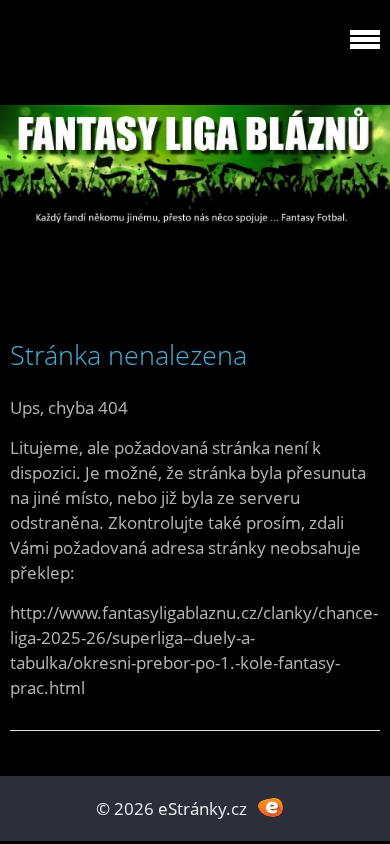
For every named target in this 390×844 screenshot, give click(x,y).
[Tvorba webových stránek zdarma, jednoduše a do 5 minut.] (270, 806)
